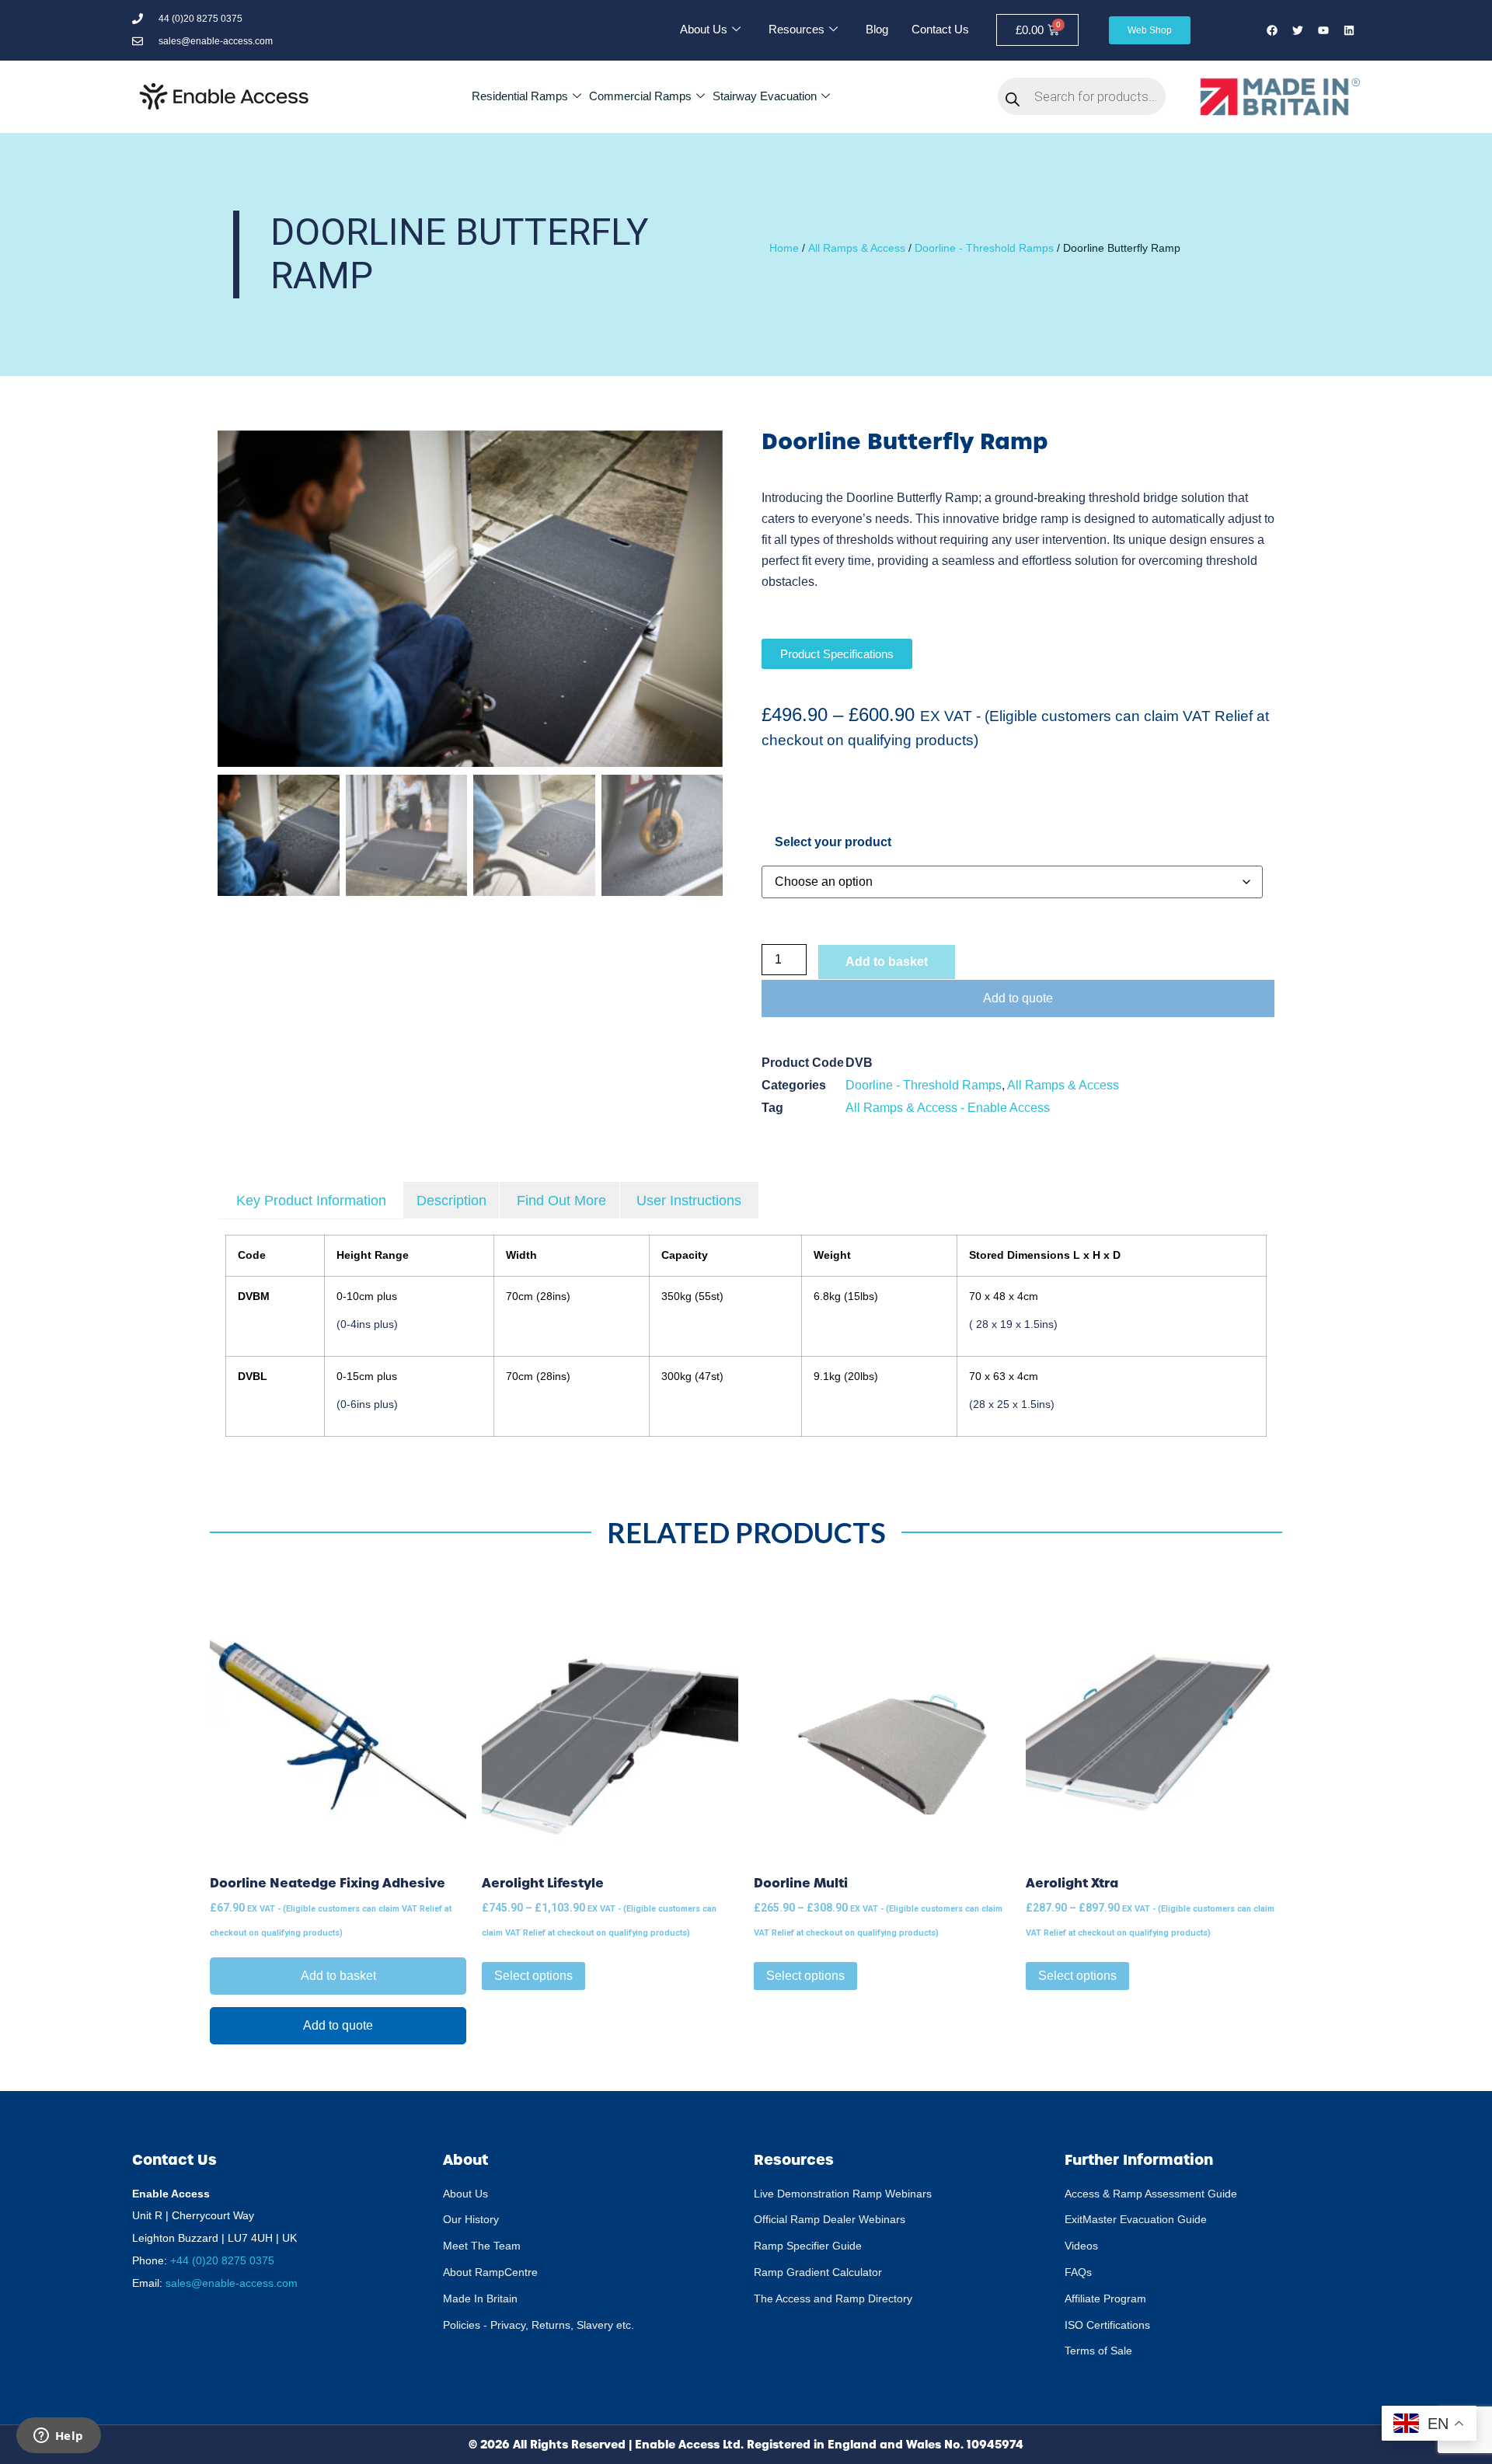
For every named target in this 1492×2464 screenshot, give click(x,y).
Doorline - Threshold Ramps (984, 248)
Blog (877, 29)
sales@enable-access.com (232, 2283)
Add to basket (887, 962)
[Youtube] (1323, 30)
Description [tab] (451, 1201)
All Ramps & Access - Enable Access (948, 1108)
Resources (797, 29)
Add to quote (1018, 998)
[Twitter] (1298, 30)
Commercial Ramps (640, 96)
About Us (704, 29)
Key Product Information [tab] (311, 1201)
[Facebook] (1272, 30)
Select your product (833, 842)
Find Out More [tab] (561, 1201)
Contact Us (940, 29)
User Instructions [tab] (689, 1201)
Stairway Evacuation (765, 96)
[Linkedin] (1349, 30)
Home (784, 248)
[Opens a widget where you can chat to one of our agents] (58, 2437)
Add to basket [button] (338, 1976)
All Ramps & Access (857, 248)
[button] (703, 606)
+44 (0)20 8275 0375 (222, 2260)
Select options (533, 1976)
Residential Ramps (520, 96)
